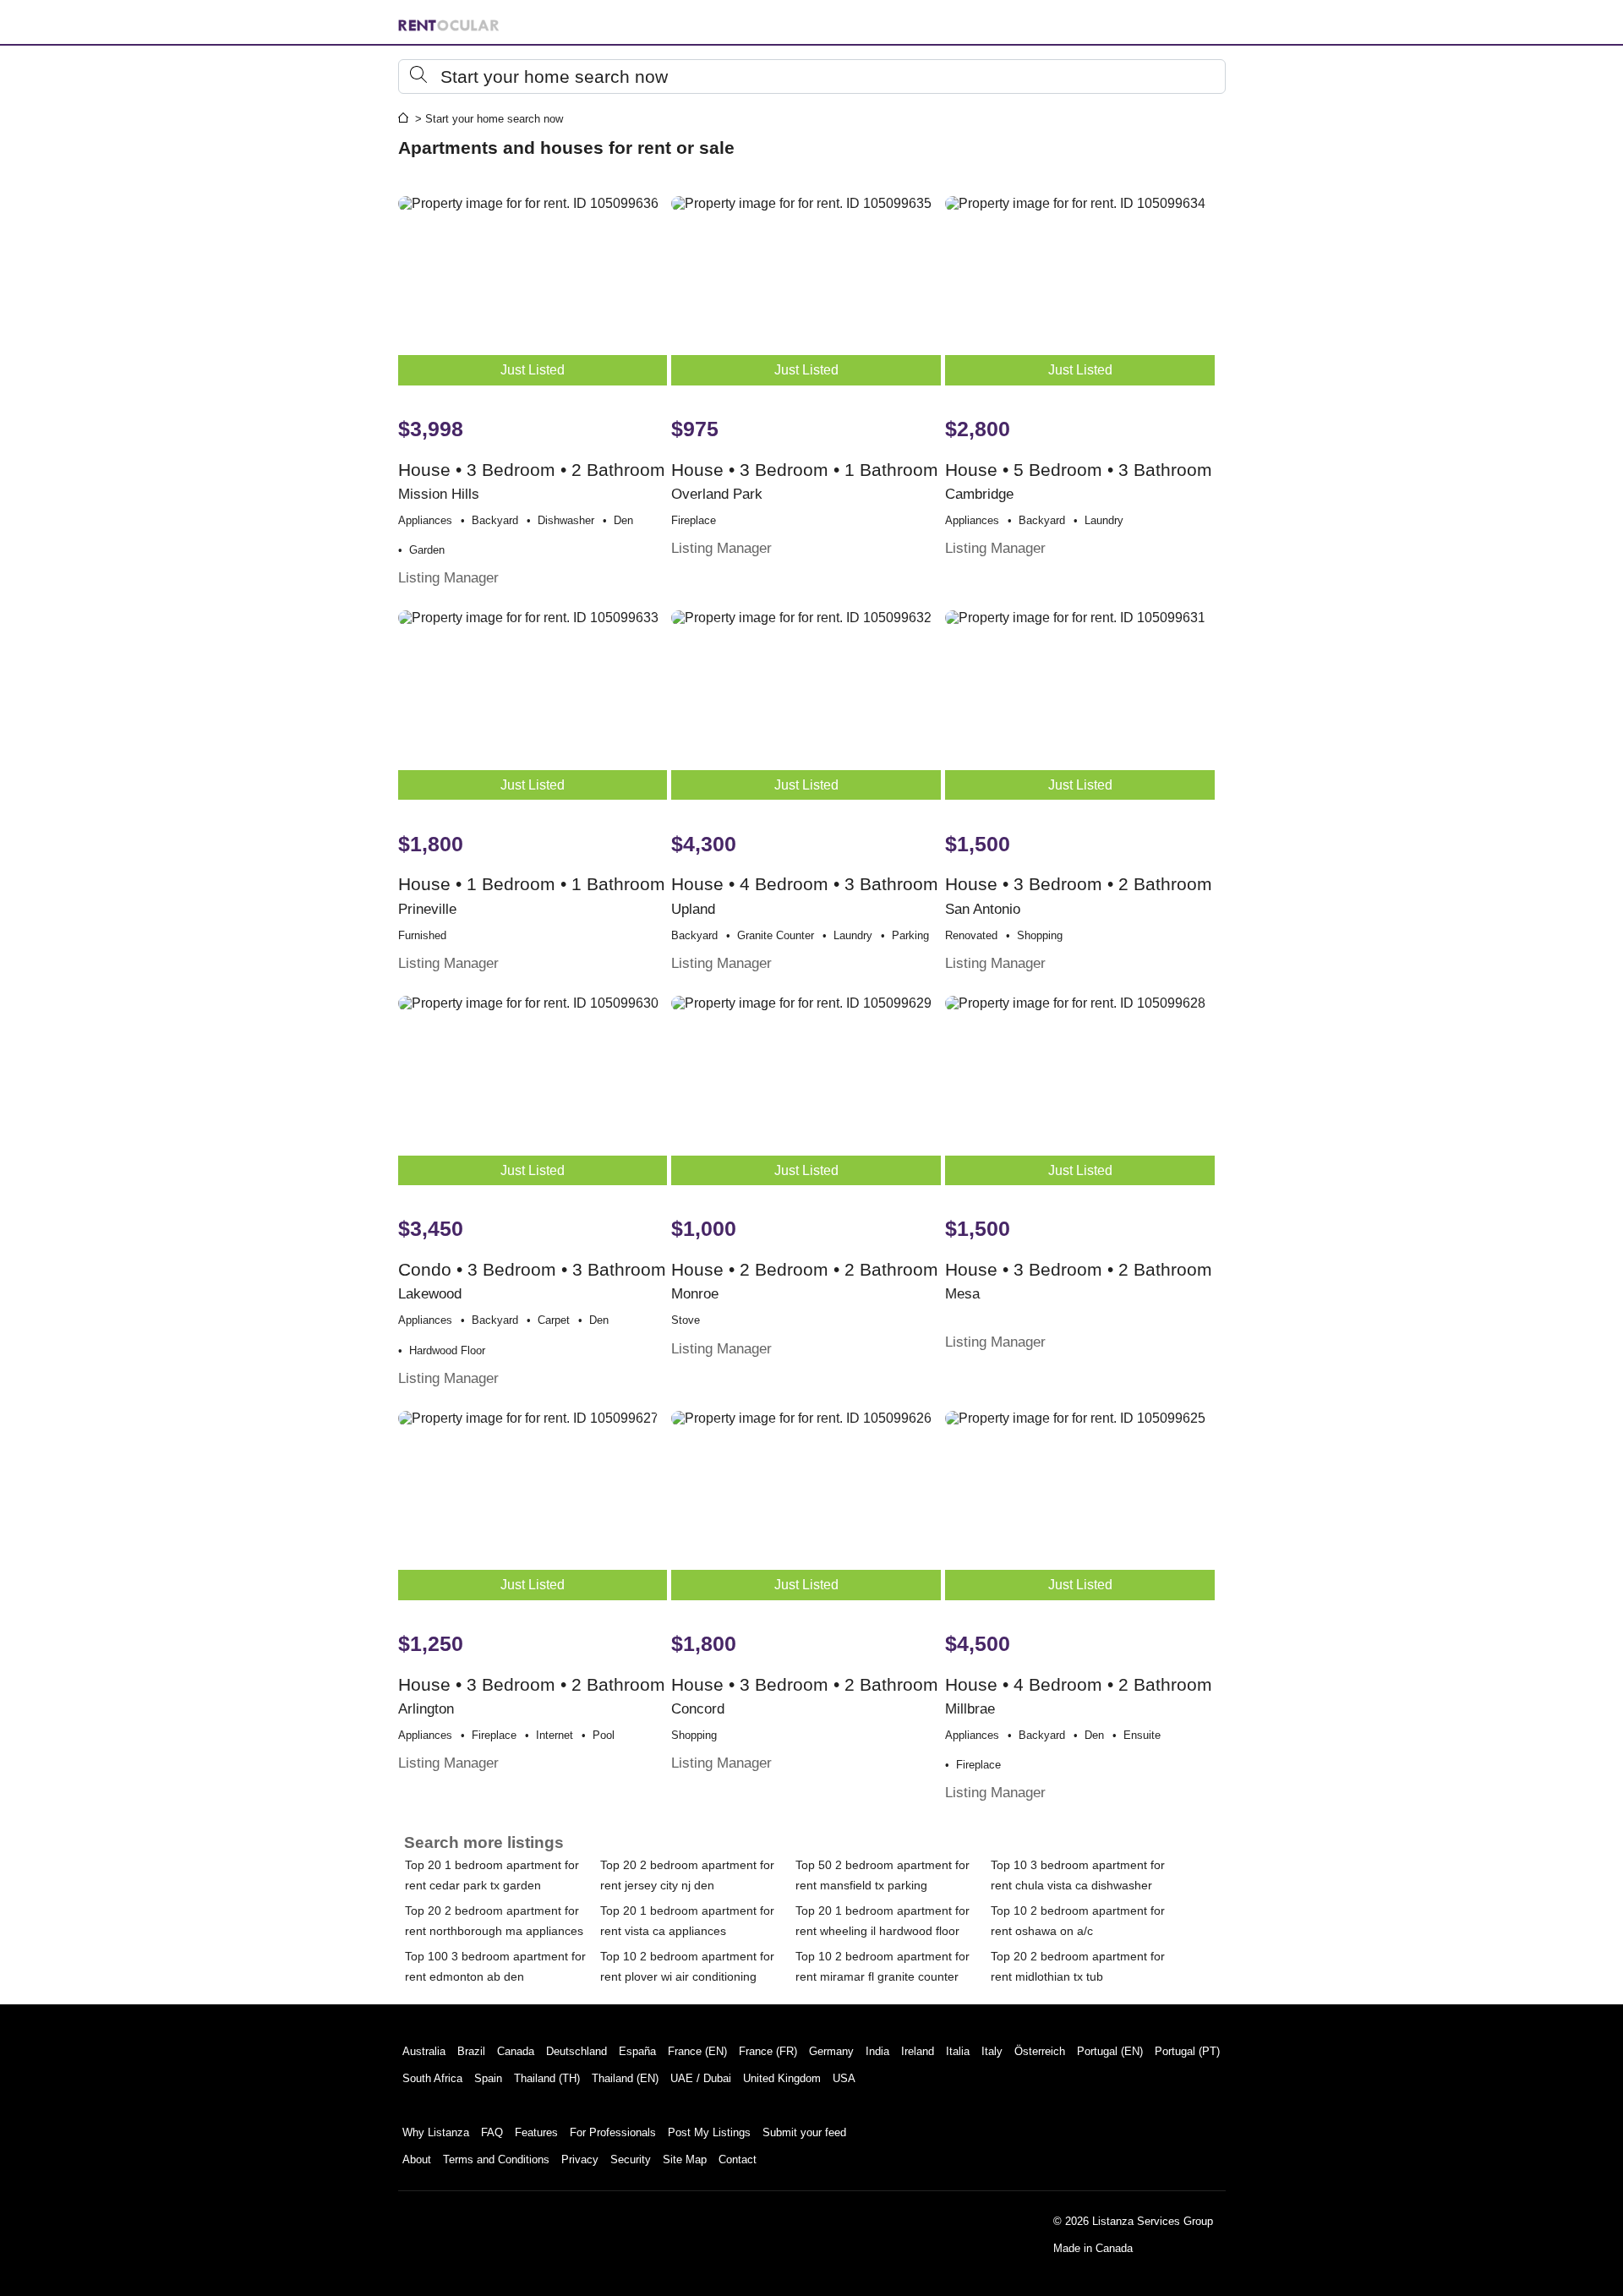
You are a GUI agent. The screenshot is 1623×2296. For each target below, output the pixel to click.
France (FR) (768, 2051)
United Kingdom (782, 2078)
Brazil (471, 2051)
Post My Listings (709, 2132)
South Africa (432, 2078)
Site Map (685, 2159)
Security (631, 2159)
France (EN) (697, 2051)
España (637, 2051)
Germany (831, 2051)
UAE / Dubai (701, 2078)
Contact (738, 2159)
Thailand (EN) (625, 2078)
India (877, 2051)
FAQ (492, 2132)
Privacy (580, 2159)
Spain (488, 2078)
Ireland (918, 2051)
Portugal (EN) (1110, 2051)
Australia (424, 2051)
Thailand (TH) (547, 2078)
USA (844, 2078)
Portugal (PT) (1187, 2051)
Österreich (1040, 2051)
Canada (516, 2051)
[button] (812, 77)
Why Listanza (436, 2132)
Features (536, 2132)
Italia (958, 2051)
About (417, 2159)
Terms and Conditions (496, 2159)
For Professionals (613, 2132)
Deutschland (577, 2051)
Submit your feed (804, 2132)
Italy (992, 2051)
